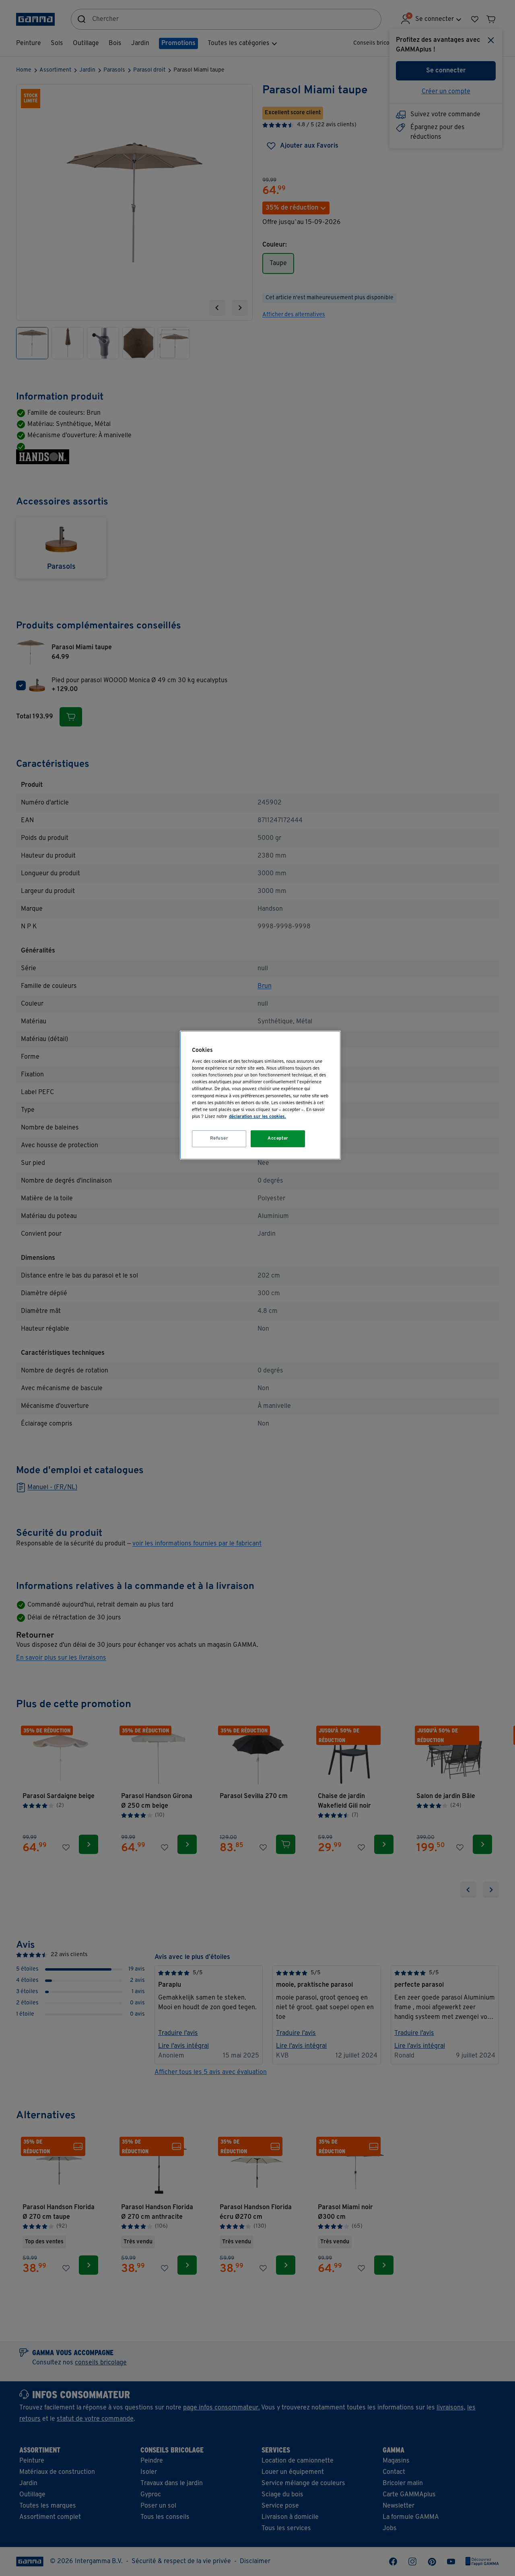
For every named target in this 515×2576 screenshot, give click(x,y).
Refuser (219, 1138)
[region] (260, 1095)
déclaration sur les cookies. (257, 1117)
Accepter (278, 1138)
